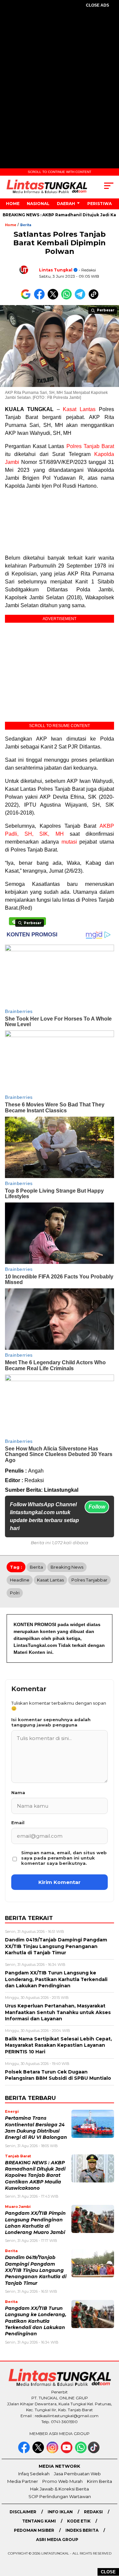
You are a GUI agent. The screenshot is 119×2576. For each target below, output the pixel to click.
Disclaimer (23, 2512)
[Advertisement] (59, 78)
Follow (97, 1507)
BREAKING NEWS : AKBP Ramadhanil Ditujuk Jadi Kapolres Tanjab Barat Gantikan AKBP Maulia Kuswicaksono (35, 2175)
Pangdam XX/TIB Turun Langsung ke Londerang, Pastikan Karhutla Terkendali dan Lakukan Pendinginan (36, 2321)
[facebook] (25, 2452)
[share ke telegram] (81, 298)
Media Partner (23, 2481)
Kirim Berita (99, 2481)
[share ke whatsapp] (68, 298)
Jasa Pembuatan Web (77, 2474)
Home (13, 204)
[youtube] (67, 2452)
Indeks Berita (82, 2530)
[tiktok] (94, 2452)
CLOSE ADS (98, 5)
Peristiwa (99, 204)
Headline (20, 1580)
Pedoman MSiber (34, 2530)
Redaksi (93, 2512)
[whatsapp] (81, 2452)
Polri (15, 1593)
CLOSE (108, 2572)
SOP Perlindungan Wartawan (60, 2496)
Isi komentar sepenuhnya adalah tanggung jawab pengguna (51, 1722)
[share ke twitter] (54, 298)
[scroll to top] (110, 2538)
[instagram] (53, 2452)
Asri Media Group (57, 2540)
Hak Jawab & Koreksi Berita (59, 2489)
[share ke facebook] (41, 298)
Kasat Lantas (79, 409)
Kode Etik (79, 2521)
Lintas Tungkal (56, 270)
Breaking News (67, 1567)
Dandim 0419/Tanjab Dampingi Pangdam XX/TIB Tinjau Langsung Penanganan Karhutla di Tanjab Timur (36, 2270)
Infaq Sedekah (34, 2474)
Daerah (66, 204)
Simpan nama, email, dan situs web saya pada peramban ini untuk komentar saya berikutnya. (64, 1858)
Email (18, 1823)
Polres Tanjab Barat (90, 446)
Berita (26, 225)
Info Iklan (60, 2512)
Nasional (38, 204)
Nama (18, 1793)
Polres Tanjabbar (89, 1580)
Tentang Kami (39, 2521)
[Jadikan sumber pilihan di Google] (27, 298)
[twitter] (39, 2452)
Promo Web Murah (62, 2481)
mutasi (69, 842)
